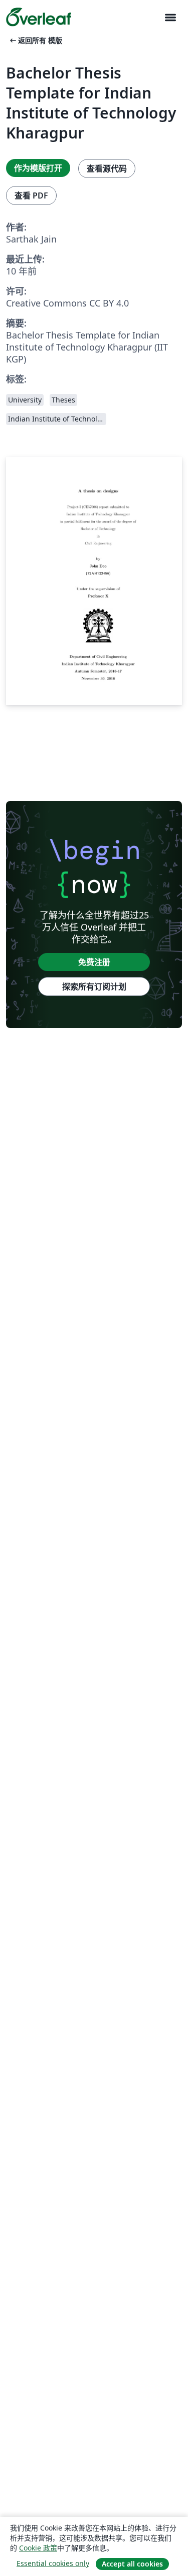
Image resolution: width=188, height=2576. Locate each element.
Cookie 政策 (38, 2548)
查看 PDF (31, 195)
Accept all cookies (132, 2564)
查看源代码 (107, 168)
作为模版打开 (38, 168)
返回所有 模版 (35, 40)
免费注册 (94, 962)
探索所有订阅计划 (94, 986)
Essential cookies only (53, 2563)
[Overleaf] (39, 17)
